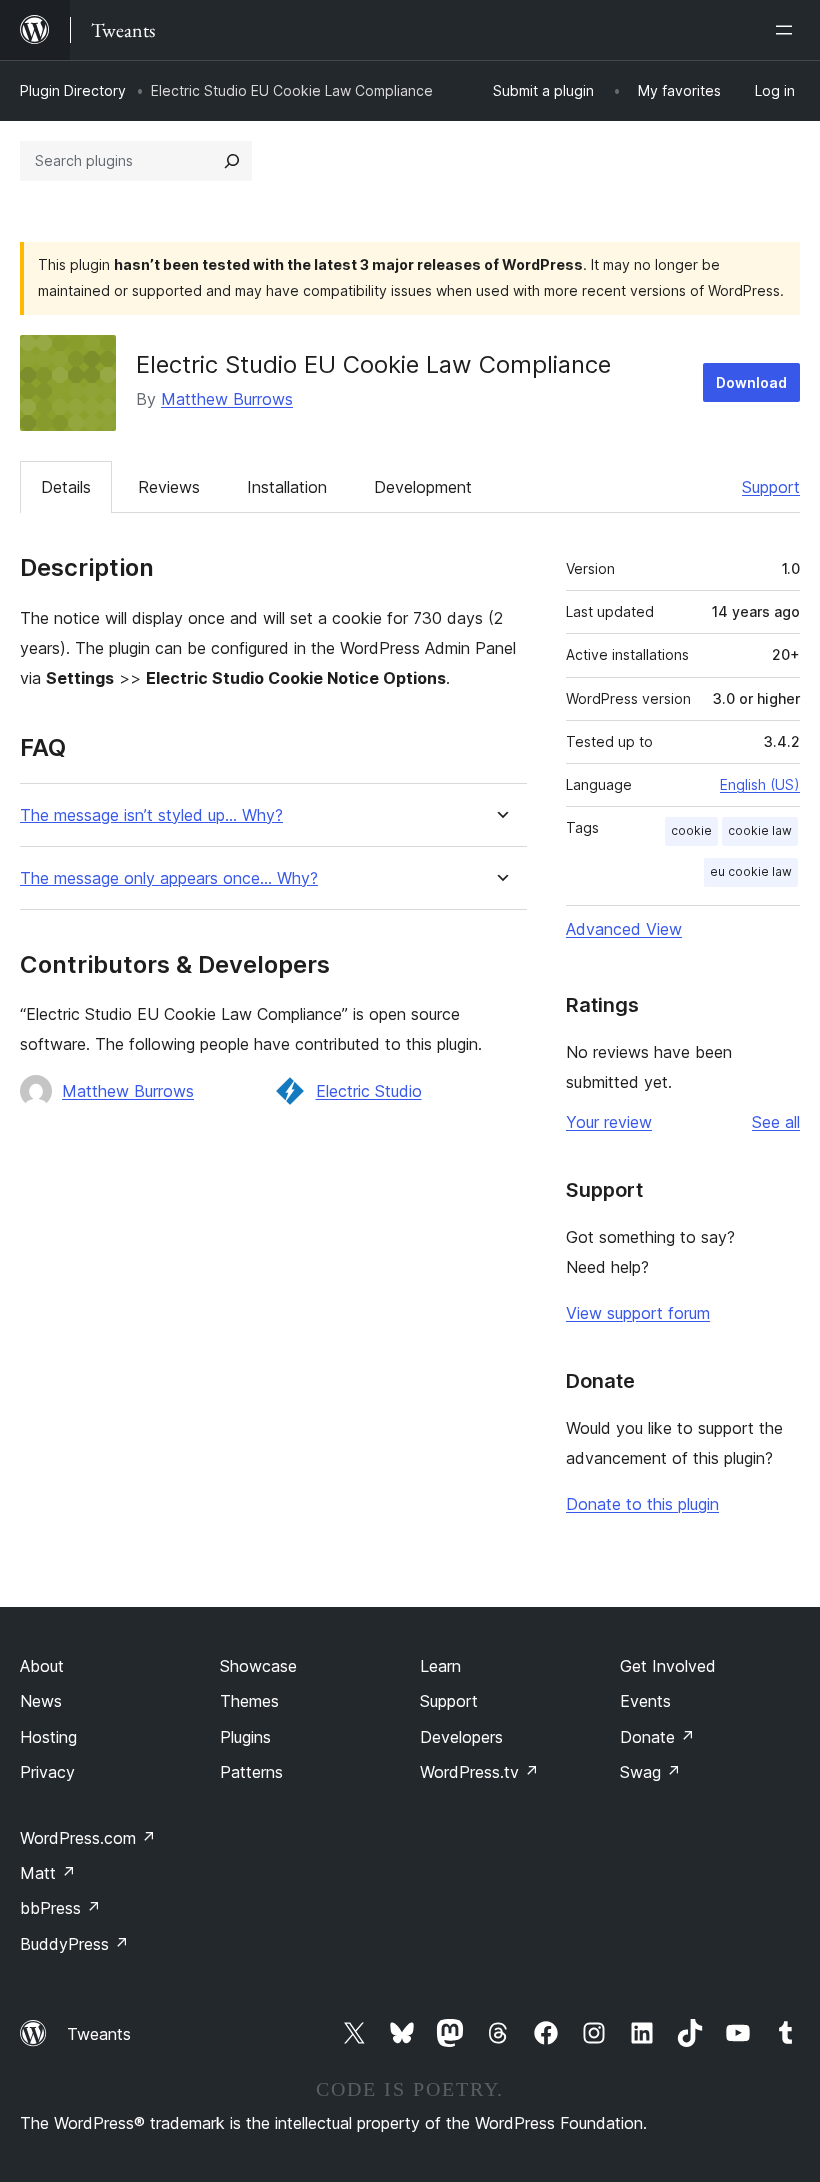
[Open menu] (788, 30)
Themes (249, 1701)
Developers (461, 1737)
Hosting (48, 1737)
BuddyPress (74, 1944)
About (42, 1666)
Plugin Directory (73, 90)
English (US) (760, 784)
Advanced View (624, 929)
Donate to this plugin (642, 1504)
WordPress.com (88, 1838)
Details (66, 487)
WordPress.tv (479, 1772)
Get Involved (668, 1666)
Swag (650, 1772)
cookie (691, 830)
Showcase (258, 1666)
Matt (48, 1873)
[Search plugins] (232, 161)
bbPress (60, 1908)
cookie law (760, 830)
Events (645, 1701)
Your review (609, 1122)
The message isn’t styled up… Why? (151, 815)
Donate (657, 1737)
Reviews (169, 487)
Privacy (47, 1772)
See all (776, 1122)
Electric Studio (369, 1091)
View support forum (638, 1313)
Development (423, 487)
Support (771, 487)
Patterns (251, 1772)
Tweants (99, 2034)
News (41, 1701)
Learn (440, 1666)
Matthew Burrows (227, 399)
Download (751, 382)
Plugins (245, 1737)
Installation (287, 487)
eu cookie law (751, 871)
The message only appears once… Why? (169, 878)
